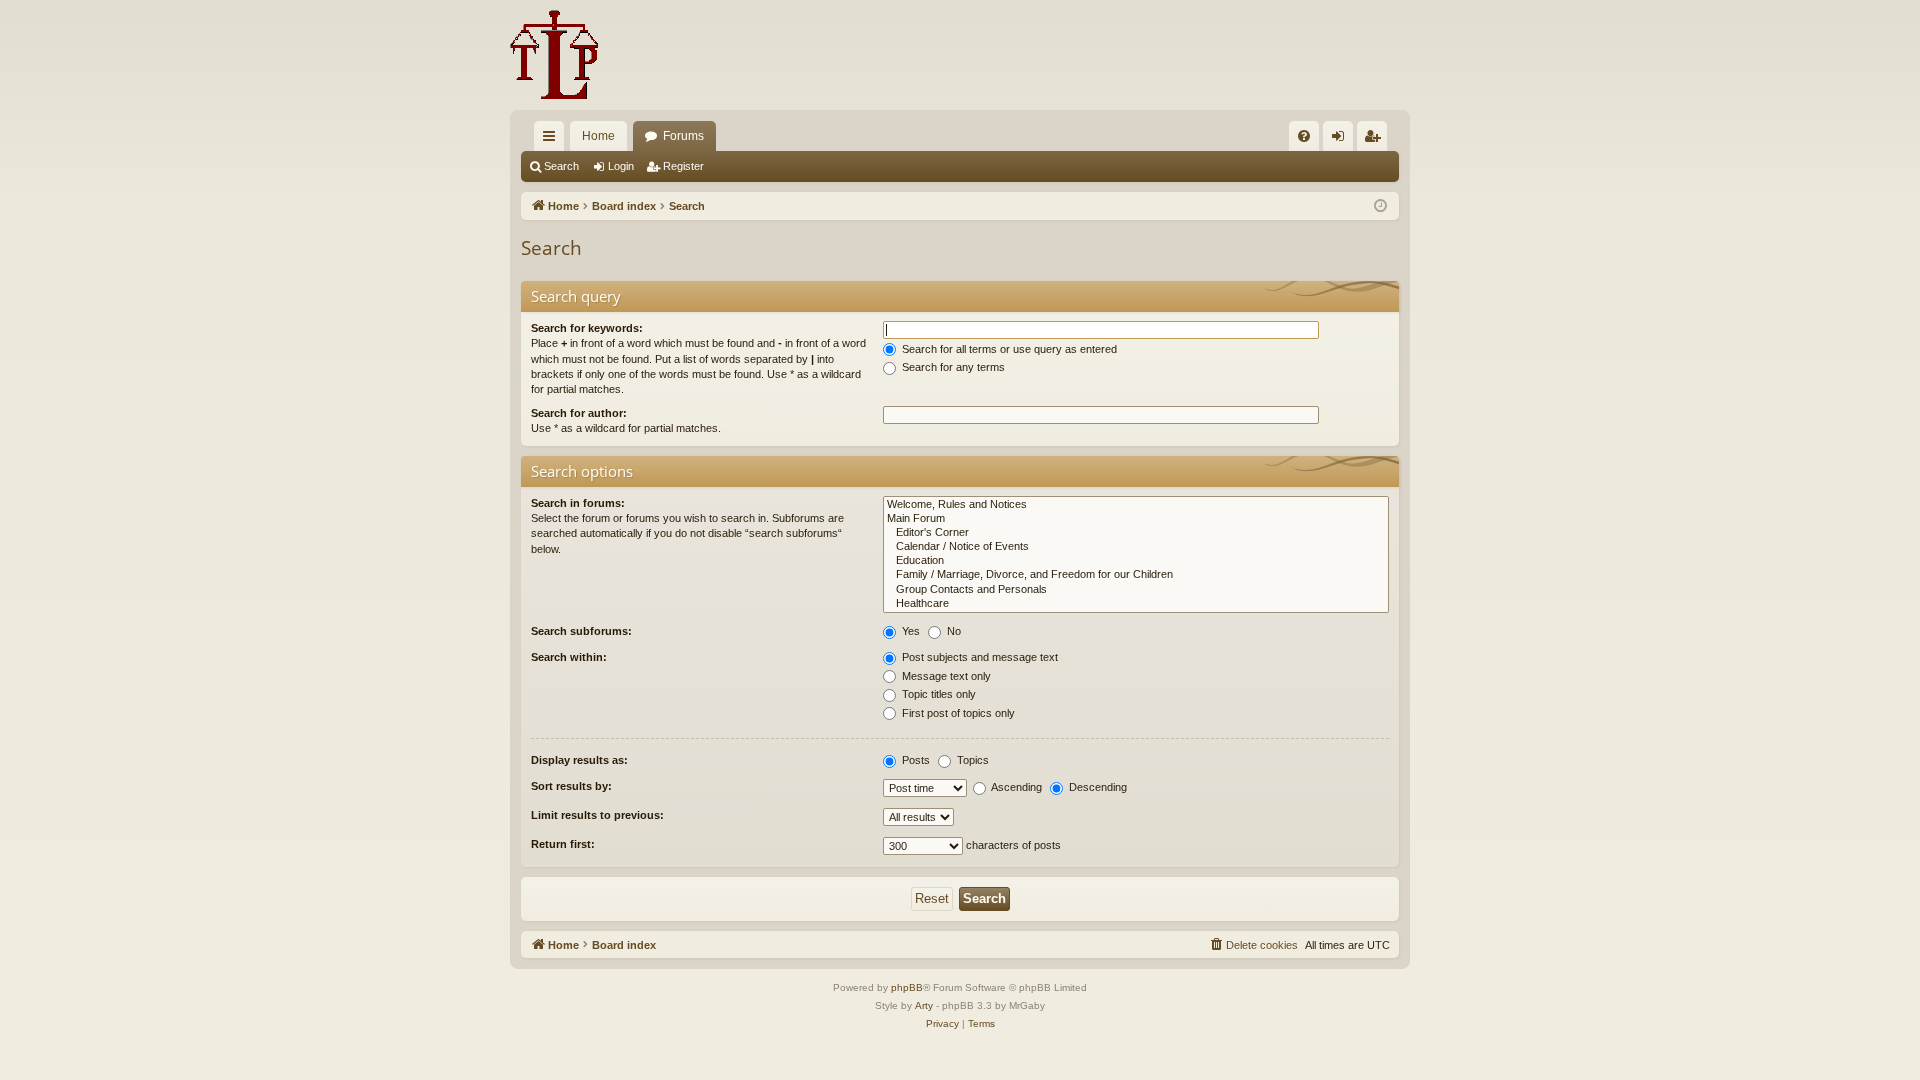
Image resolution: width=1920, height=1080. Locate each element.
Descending (1096, 787)
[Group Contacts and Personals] (1136, 590)
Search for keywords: (587, 328)
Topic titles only (937, 694)
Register (683, 166)
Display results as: (579, 760)
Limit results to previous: (597, 815)
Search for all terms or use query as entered (1008, 349)
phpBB (907, 987)
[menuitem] (1304, 136)
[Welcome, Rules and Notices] (1136, 505)
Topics (971, 760)
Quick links (553, 140)
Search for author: (579, 413)
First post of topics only (957, 713)
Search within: (569, 657)
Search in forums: (578, 503)
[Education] (1136, 561)
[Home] (554, 55)
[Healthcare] (1136, 604)
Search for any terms (952, 367)
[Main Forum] (1136, 519)
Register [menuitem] (1376, 140)
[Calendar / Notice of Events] (1136, 547)
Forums (683, 136)
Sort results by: (571, 786)
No (952, 631)
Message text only (945, 676)
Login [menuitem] (1342, 140)
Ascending (1015, 787)
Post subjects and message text (978, 657)
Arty (924, 1005)
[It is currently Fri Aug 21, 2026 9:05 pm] (1380, 206)
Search (561, 166)
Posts (914, 760)
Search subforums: (581, 631)
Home (598, 136)
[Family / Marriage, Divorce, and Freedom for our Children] (1136, 575)
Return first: (563, 844)
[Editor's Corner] (1136, 533)
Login (621, 166)
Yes (909, 631)
